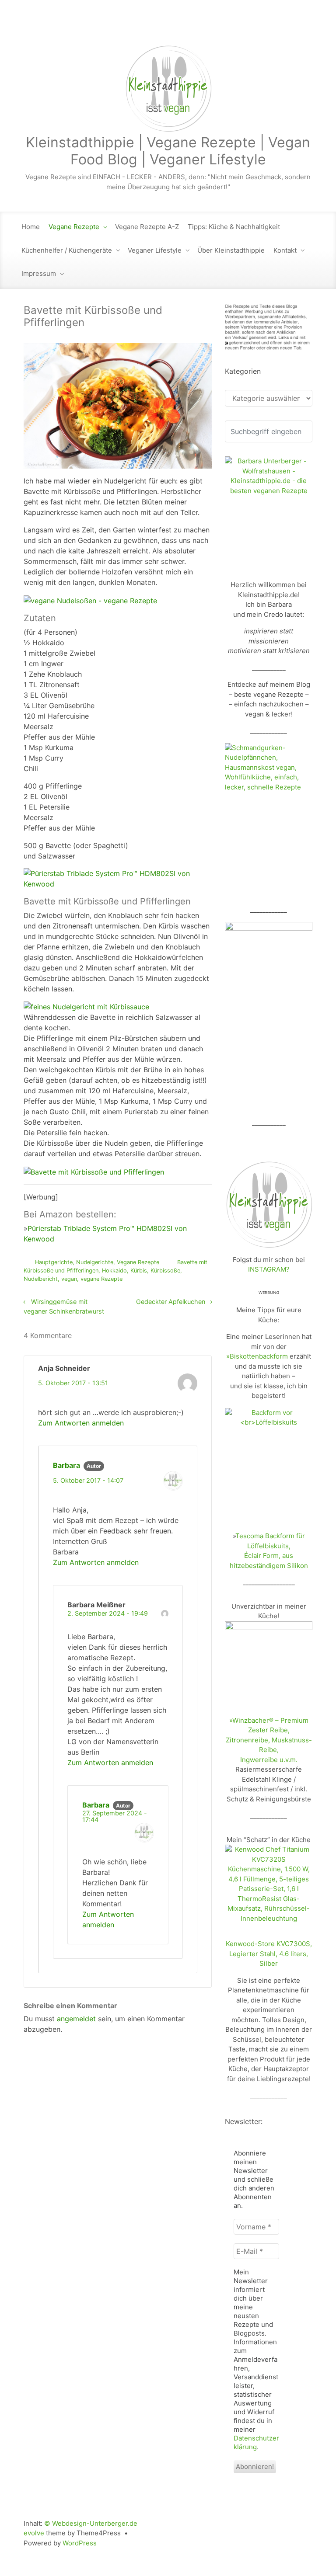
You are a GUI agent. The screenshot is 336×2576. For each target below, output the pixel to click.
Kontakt (285, 250)
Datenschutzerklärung (256, 2442)
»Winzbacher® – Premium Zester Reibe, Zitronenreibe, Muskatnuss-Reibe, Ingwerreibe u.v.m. (269, 1740)
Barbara (66, 1465)
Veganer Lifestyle (155, 250)
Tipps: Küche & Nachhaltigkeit (234, 227)
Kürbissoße (165, 1271)
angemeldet (76, 2019)
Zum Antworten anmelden (81, 1423)
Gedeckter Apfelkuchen (171, 1302)
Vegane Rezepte (74, 227)
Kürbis (139, 1271)
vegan (69, 1279)
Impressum (39, 273)
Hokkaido (114, 1271)
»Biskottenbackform (257, 1356)
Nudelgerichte (95, 1262)
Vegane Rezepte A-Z (147, 227)
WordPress (80, 2543)
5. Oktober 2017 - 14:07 (88, 1480)
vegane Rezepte (101, 1279)
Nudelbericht (41, 1279)
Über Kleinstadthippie (231, 250)
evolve (34, 2533)
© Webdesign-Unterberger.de (91, 2523)
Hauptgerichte (54, 1262)
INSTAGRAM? (269, 1269)
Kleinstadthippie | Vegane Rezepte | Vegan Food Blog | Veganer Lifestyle (168, 151)
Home (31, 227)
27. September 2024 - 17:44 (115, 1816)
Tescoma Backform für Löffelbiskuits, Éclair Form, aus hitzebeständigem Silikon (269, 1551)
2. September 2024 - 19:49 (108, 1613)
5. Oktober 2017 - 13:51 (73, 1383)
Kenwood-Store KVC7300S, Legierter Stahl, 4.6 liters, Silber (269, 1954)
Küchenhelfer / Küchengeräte (67, 250)
